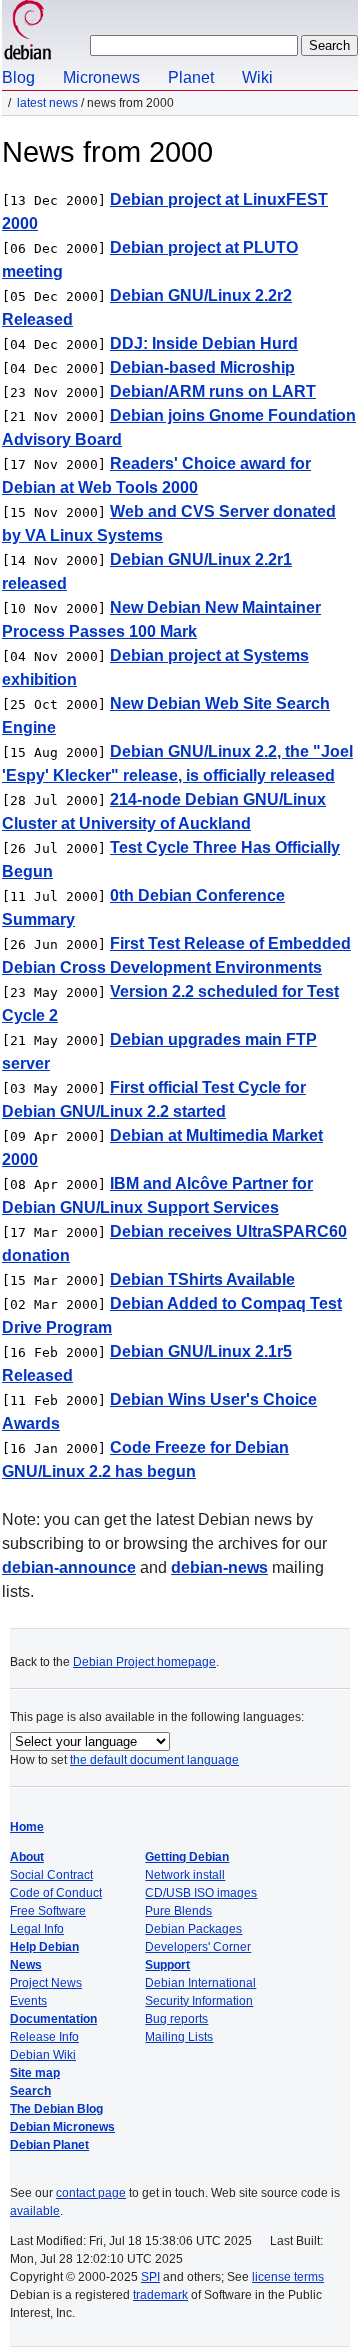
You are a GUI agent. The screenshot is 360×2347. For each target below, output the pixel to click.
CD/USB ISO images (201, 1893)
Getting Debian (187, 1857)
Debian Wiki (43, 2055)
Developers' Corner (198, 1947)
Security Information (199, 2001)
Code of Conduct (56, 1893)
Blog (18, 77)
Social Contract (51, 1875)
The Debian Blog (56, 2109)
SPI (150, 2277)
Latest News (47, 103)
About (27, 1857)
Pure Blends (178, 1911)
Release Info (44, 2037)
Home (27, 1827)
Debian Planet (49, 2145)
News (26, 1965)
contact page (91, 2193)
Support (167, 1965)
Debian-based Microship (202, 367)
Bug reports (176, 2019)
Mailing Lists (179, 2037)
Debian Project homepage (144, 1662)
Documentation (53, 2019)
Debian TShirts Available (202, 1279)
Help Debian (44, 1947)
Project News (46, 1983)
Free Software (48, 1911)
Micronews (101, 77)
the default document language (154, 1760)
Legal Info (37, 1929)
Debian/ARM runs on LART (213, 391)
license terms (288, 2277)
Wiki (257, 77)
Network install (185, 1875)
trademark (160, 2295)
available (35, 2211)
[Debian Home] (28, 32)
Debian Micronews (62, 2127)
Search (30, 2091)
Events (28, 2001)
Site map (35, 2073)
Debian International (200, 1983)
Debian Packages (193, 1929)
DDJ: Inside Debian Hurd (204, 343)
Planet (191, 77)
